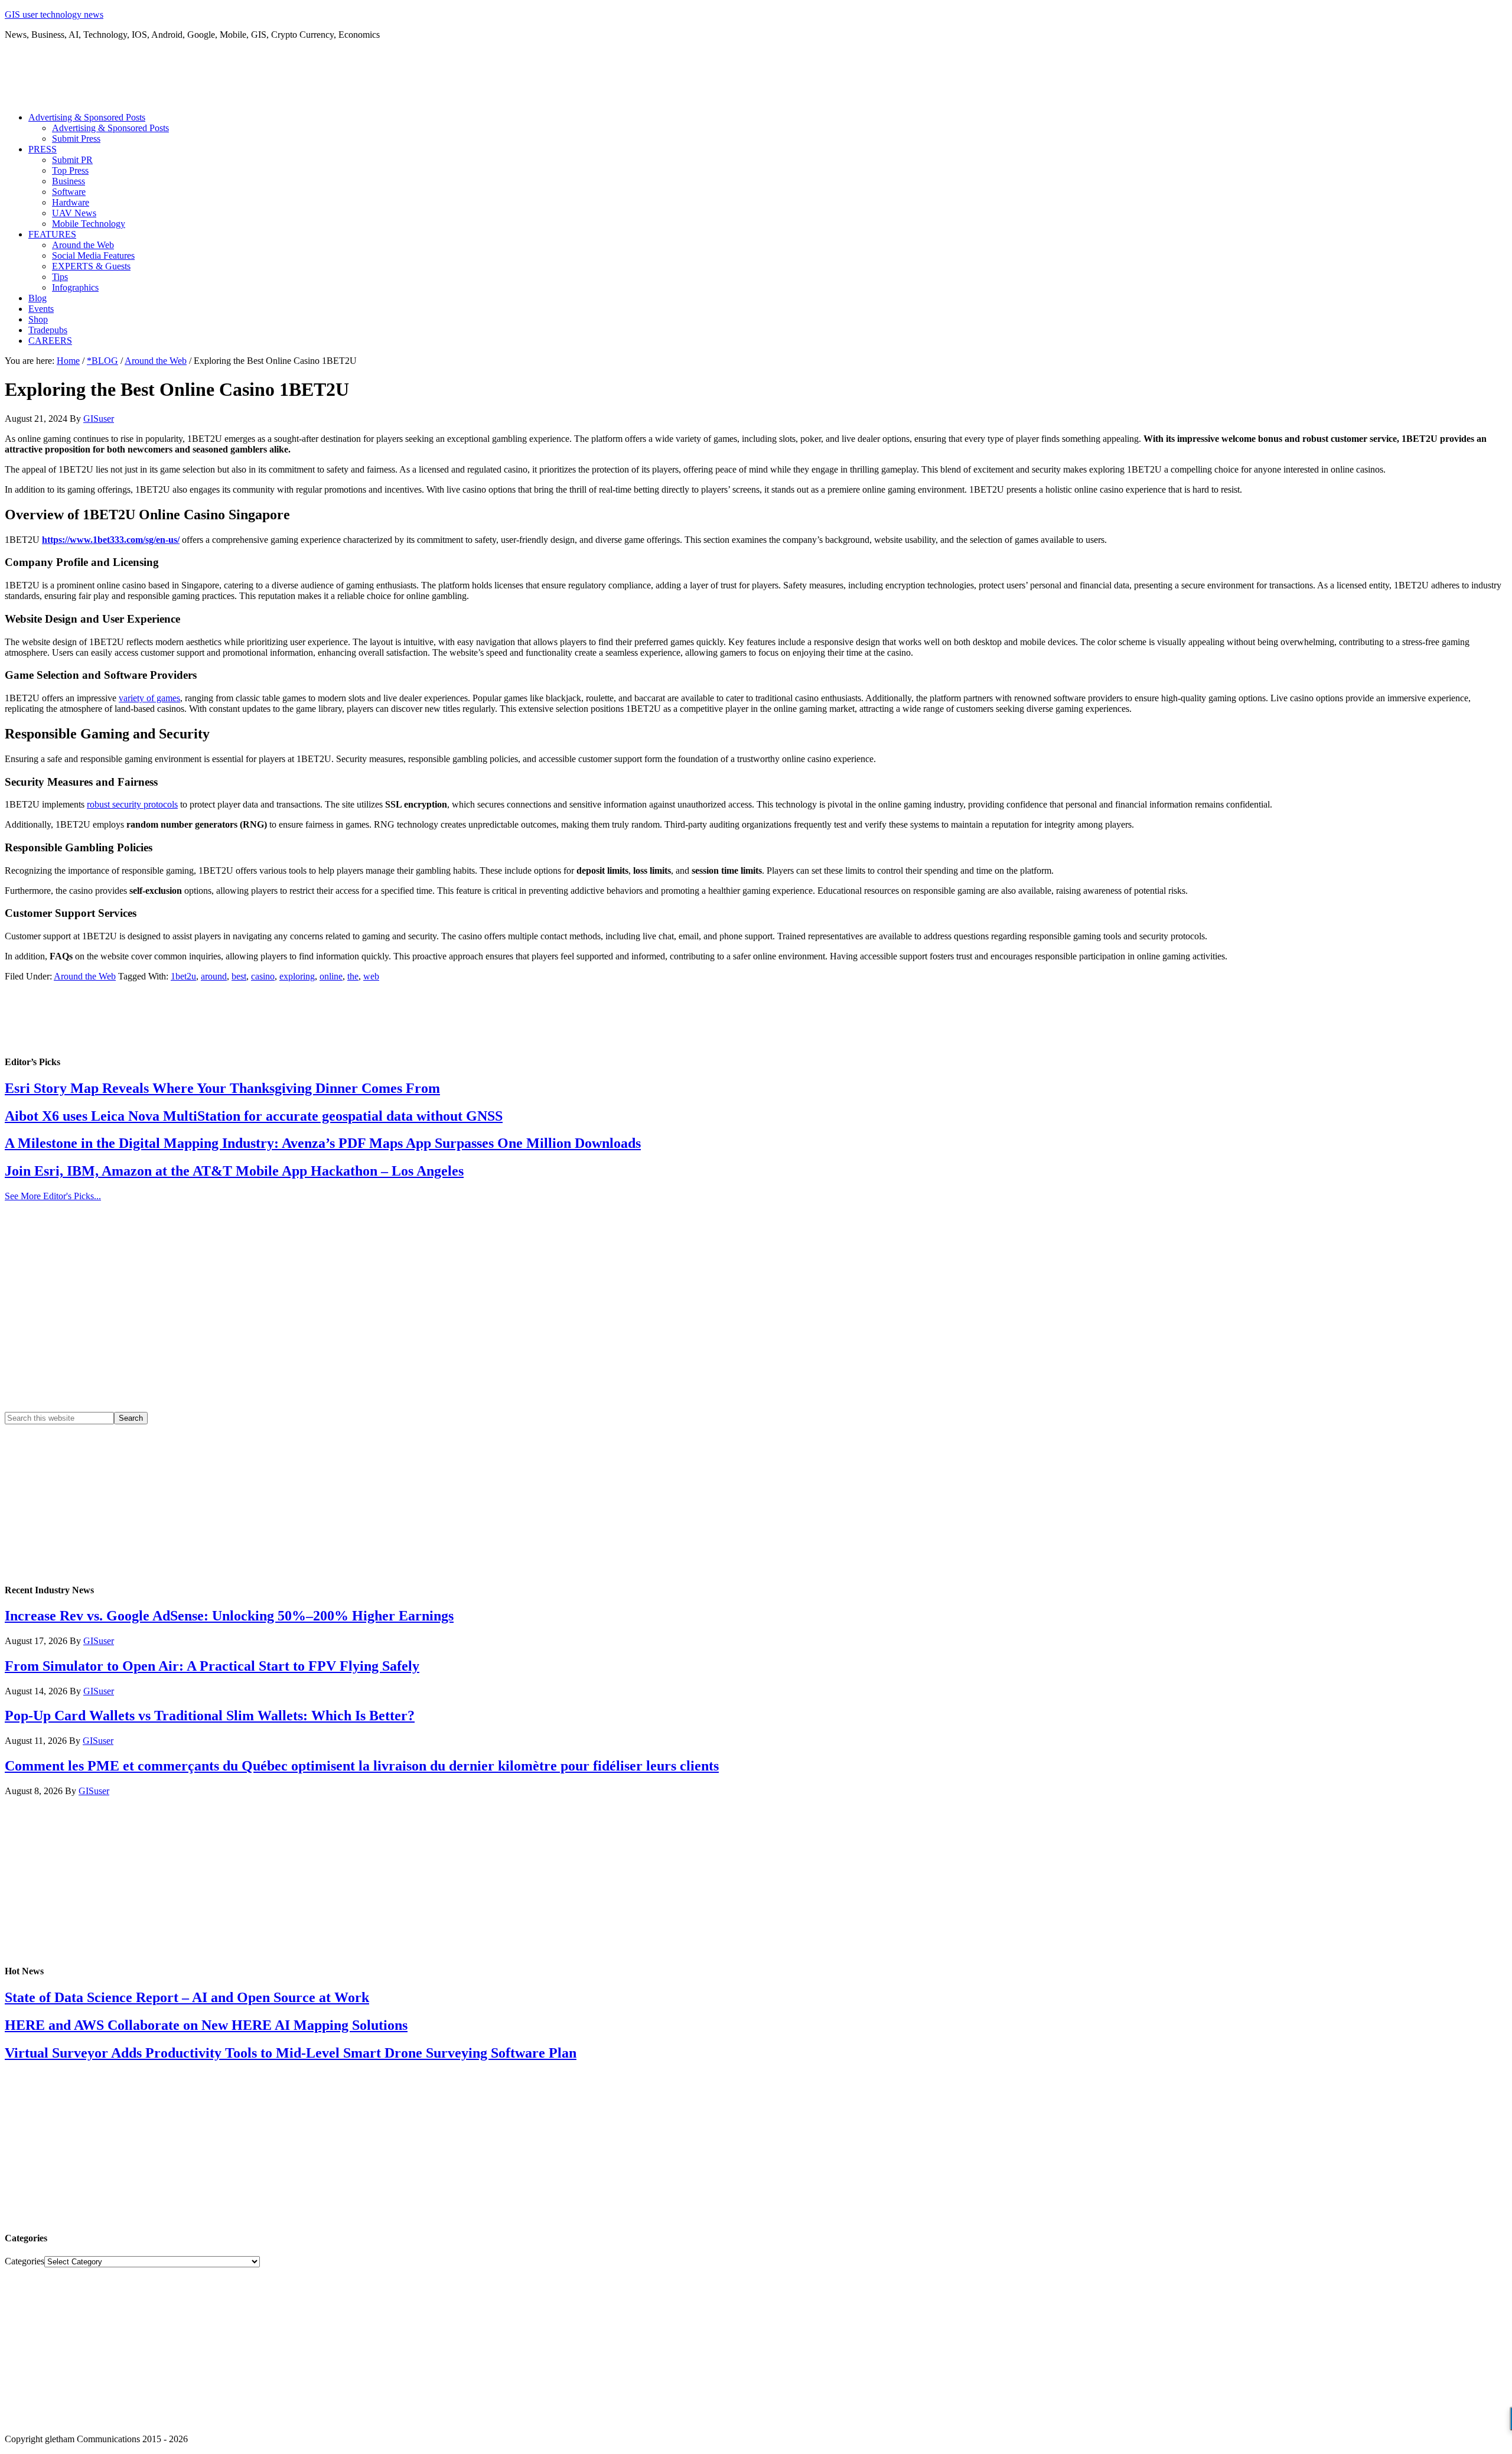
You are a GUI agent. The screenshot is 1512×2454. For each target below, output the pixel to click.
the (353, 976)
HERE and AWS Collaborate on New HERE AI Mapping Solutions (206, 2025)
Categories (25, 2261)
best (239, 976)
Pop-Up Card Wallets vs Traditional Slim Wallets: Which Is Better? (210, 1716)
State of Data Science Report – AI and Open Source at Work (187, 1997)
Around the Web (85, 976)
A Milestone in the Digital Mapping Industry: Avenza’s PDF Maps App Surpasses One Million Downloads (323, 1143)
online (331, 976)
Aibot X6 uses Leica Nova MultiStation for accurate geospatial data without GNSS (254, 1116)
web (371, 976)
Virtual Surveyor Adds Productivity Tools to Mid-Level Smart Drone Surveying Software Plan (291, 2053)
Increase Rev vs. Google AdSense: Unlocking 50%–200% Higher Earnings (229, 1616)
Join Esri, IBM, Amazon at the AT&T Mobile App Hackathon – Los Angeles (234, 1171)
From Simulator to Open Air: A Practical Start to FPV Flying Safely (212, 1666)
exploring (297, 976)
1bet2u (183, 976)
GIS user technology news (54, 14)
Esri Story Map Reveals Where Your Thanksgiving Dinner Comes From (222, 1088)
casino (263, 976)
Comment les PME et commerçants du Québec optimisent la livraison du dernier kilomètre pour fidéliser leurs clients (362, 1766)
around (214, 976)
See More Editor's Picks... (53, 1196)
